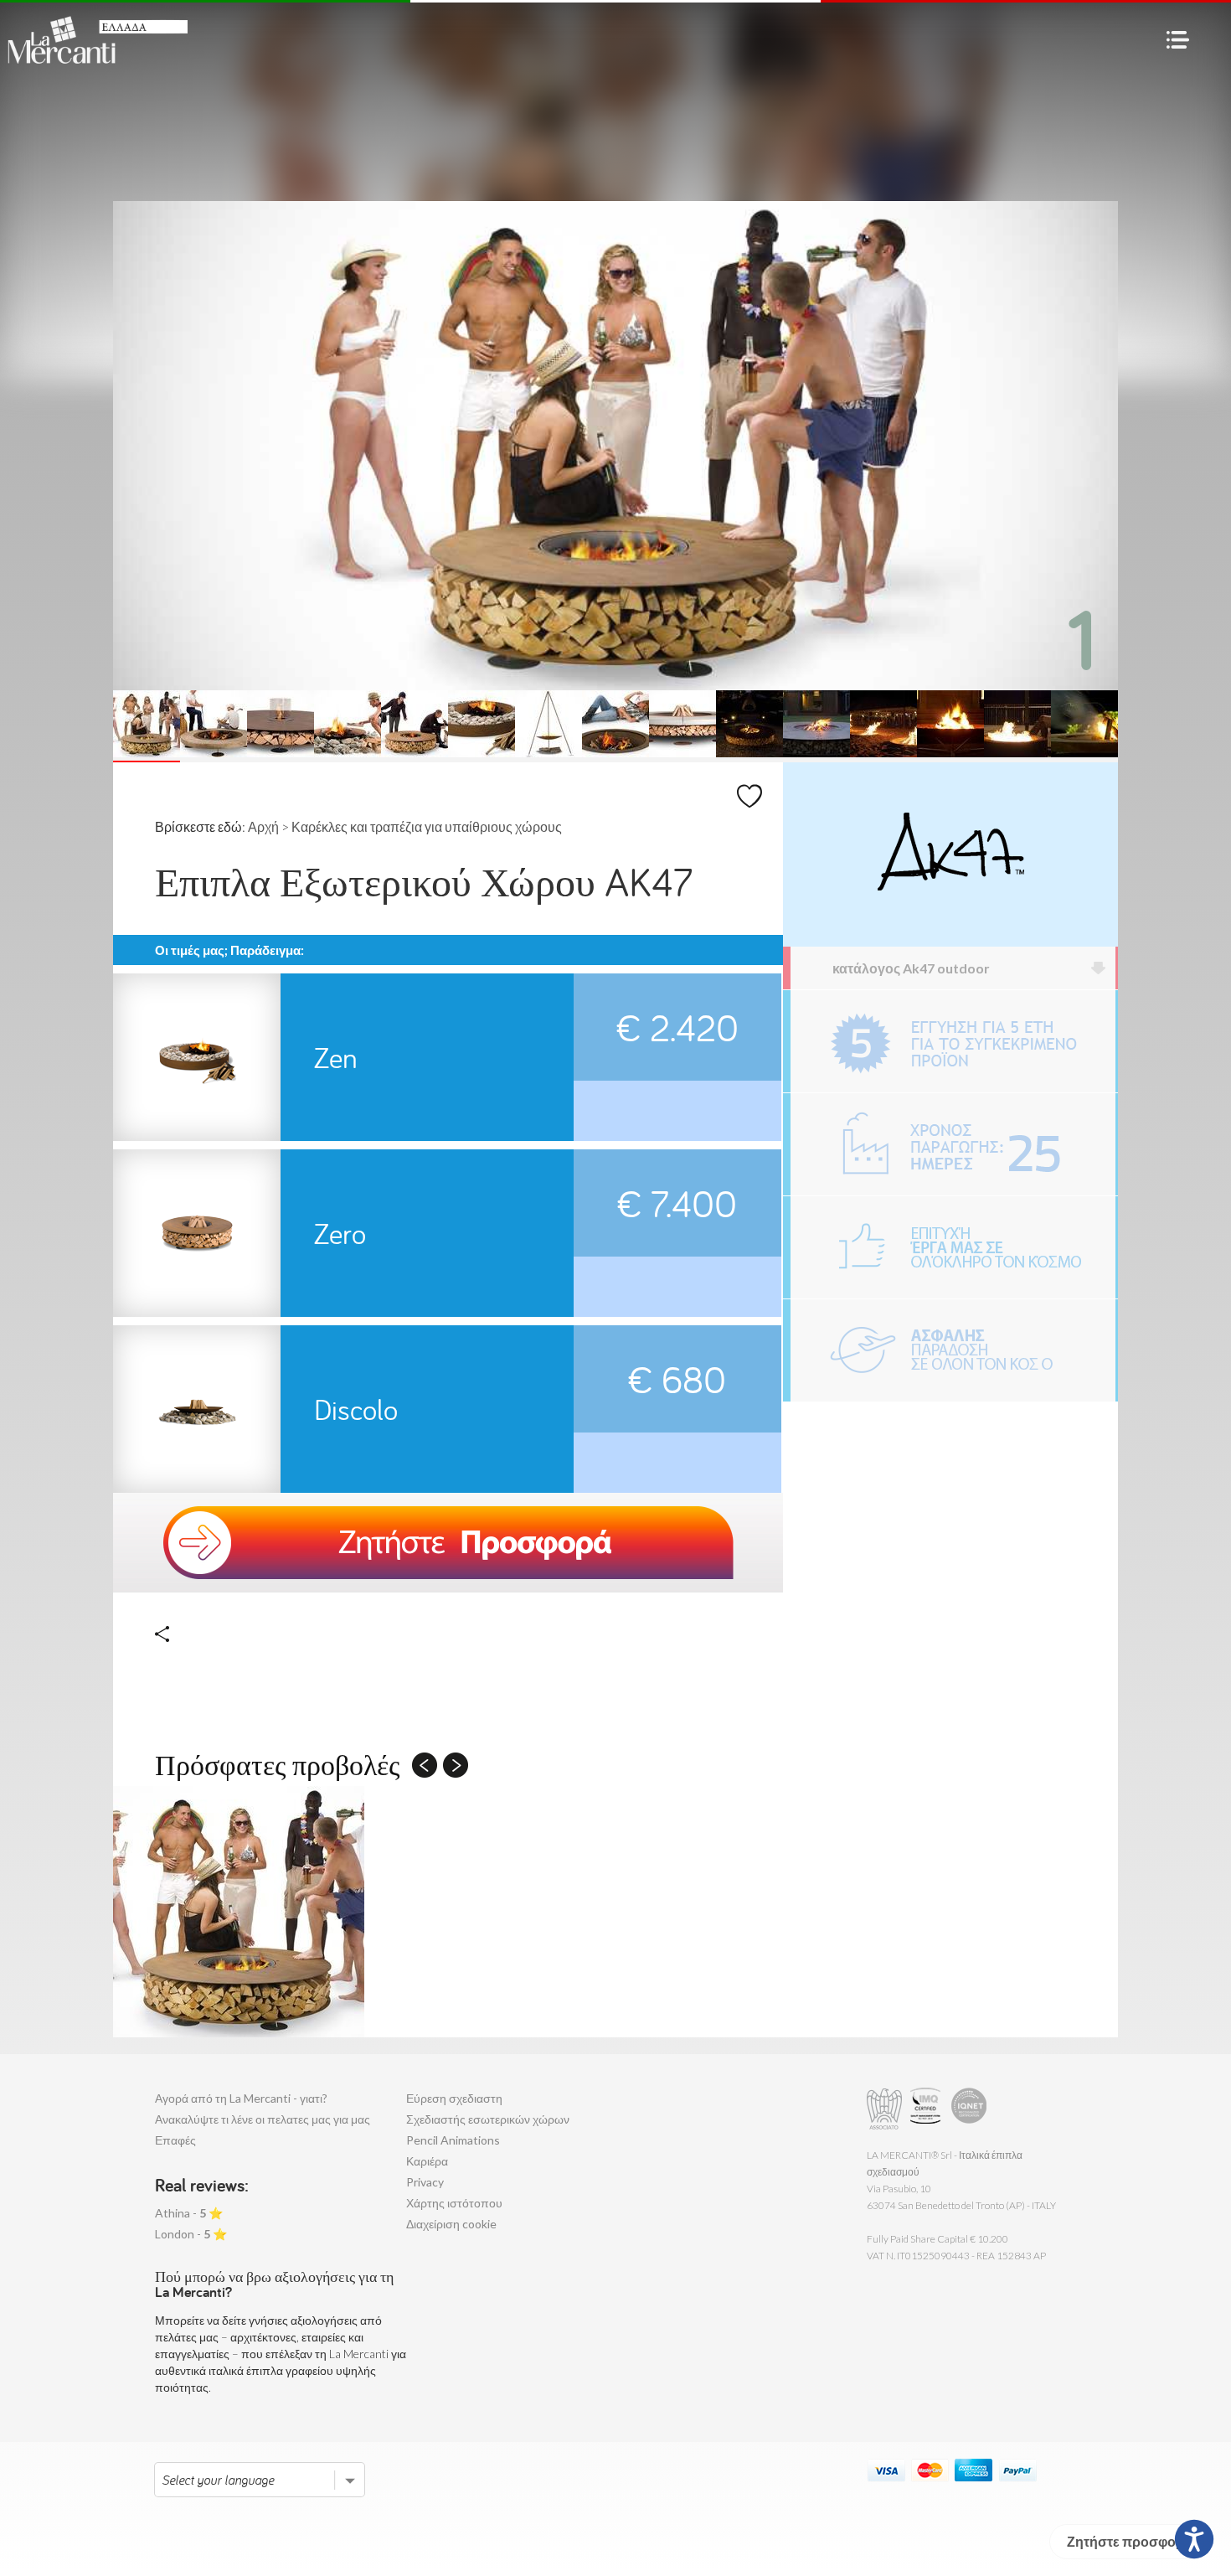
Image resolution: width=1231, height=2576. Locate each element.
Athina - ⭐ (189, 2213)
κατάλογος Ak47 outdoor (911, 968)
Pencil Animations (453, 2140)
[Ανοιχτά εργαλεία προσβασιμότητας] (1194, 2539)
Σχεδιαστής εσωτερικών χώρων (488, 2119)
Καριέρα (427, 2161)
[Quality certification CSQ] (927, 2109)
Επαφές (175, 2140)
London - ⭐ (191, 2234)
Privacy (425, 2182)
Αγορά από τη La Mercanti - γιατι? (241, 2098)
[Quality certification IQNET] (969, 2109)
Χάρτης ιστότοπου (454, 2203)
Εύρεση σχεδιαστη (454, 2098)
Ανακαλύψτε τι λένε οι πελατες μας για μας (263, 2119)
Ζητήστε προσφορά (1130, 2541)
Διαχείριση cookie (451, 2224)
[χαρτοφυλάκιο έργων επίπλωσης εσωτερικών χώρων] (953, 1247)
